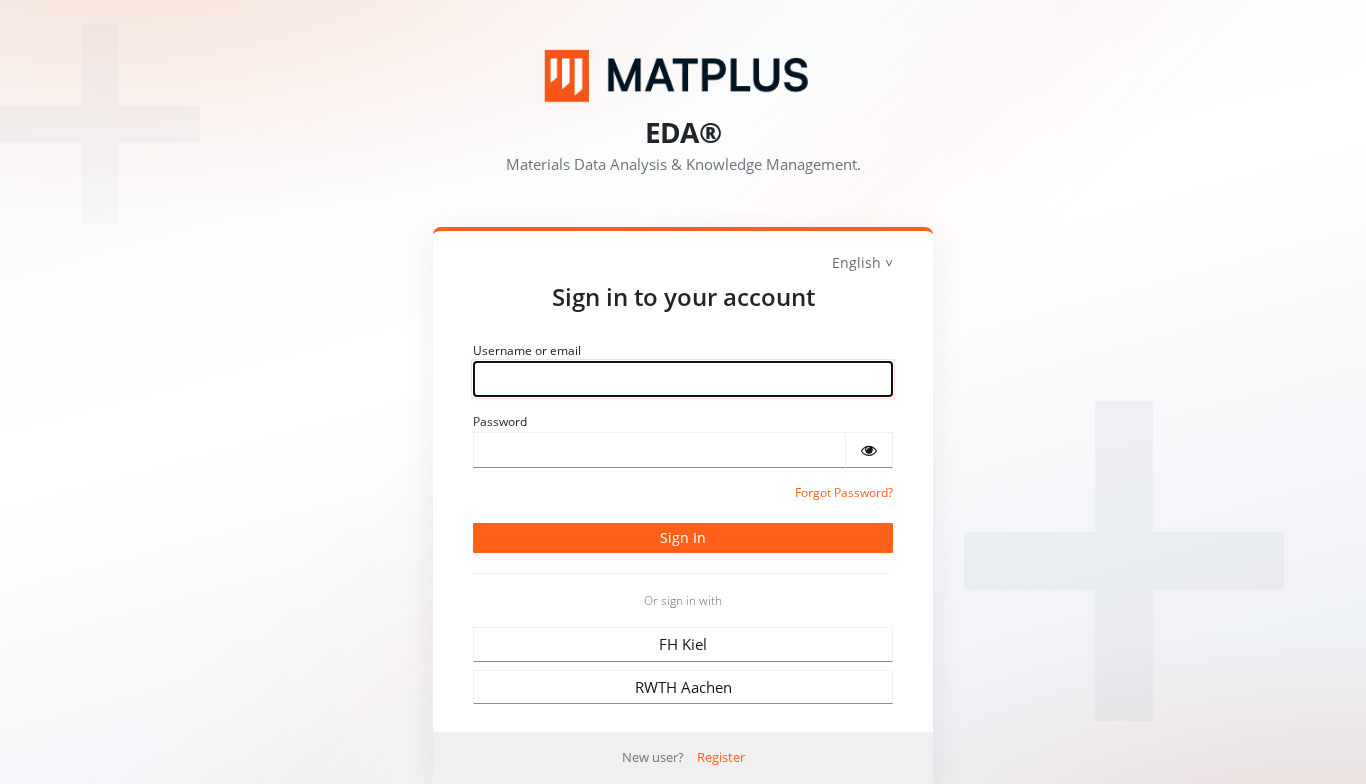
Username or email (527, 350)
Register (721, 757)
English (856, 262)
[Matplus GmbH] (683, 76)
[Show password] (869, 450)
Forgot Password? (844, 492)
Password (500, 421)
